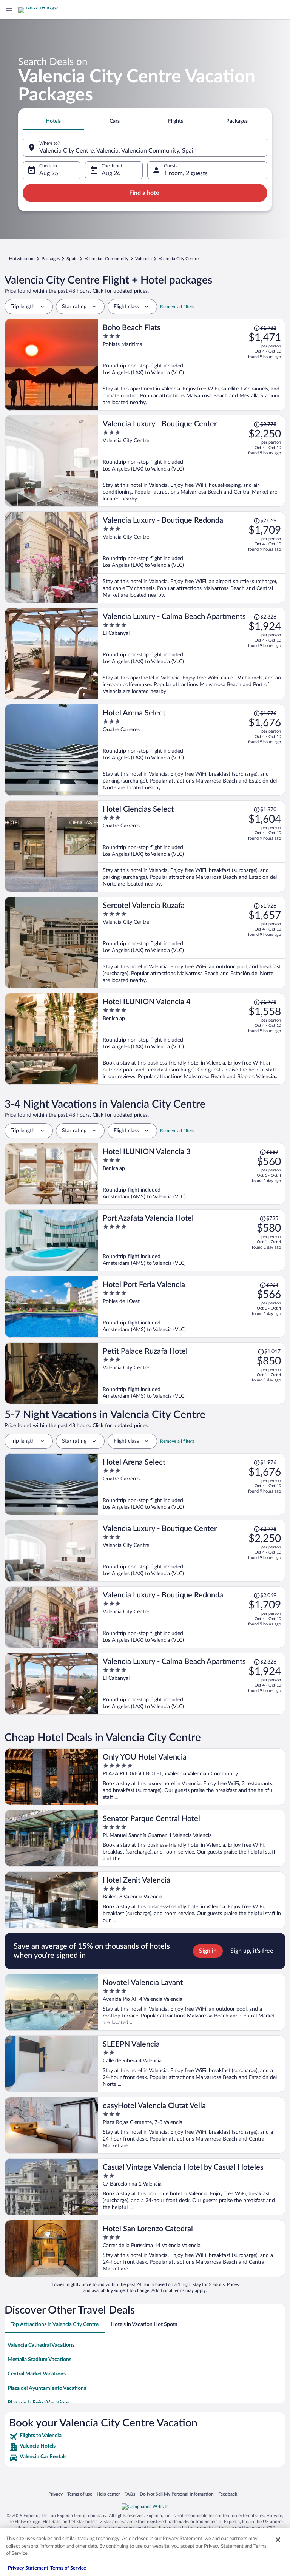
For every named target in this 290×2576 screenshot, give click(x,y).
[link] (145, 2437)
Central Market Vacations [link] (37, 2374)
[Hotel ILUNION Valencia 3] (192, 1174)
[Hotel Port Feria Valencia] (192, 1307)
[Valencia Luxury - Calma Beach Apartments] (192, 654)
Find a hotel (145, 193)
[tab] (53, 121)
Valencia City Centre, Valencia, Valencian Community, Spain (118, 151)
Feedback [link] (228, 2494)
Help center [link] (108, 2494)
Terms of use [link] (80, 2494)
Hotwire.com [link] (22, 259)
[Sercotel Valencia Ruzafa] (192, 942)
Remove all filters (177, 307)
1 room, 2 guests (186, 173)
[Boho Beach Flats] (192, 365)
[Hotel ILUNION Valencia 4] (192, 1039)
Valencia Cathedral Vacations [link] (41, 2345)
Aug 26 (111, 173)
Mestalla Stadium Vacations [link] (39, 2360)
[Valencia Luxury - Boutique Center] (192, 461)
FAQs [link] (130, 2494)
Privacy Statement (28, 2568)
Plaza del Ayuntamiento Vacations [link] (47, 2388)
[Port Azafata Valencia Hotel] (192, 1240)
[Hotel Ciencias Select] (192, 846)
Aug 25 (49, 173)
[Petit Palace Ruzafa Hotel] (192, 1373)
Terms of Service (68, 2568)
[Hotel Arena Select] (192, 750)
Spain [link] (72, 259)
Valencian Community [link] (106, 259)
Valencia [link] (143, 259)
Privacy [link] (56, 2494)
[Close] (278, 2540)
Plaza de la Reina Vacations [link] (39, 2403)
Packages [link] (51, 259)
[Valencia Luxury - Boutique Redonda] (192, 557)
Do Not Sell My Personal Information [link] (177, 2494)
